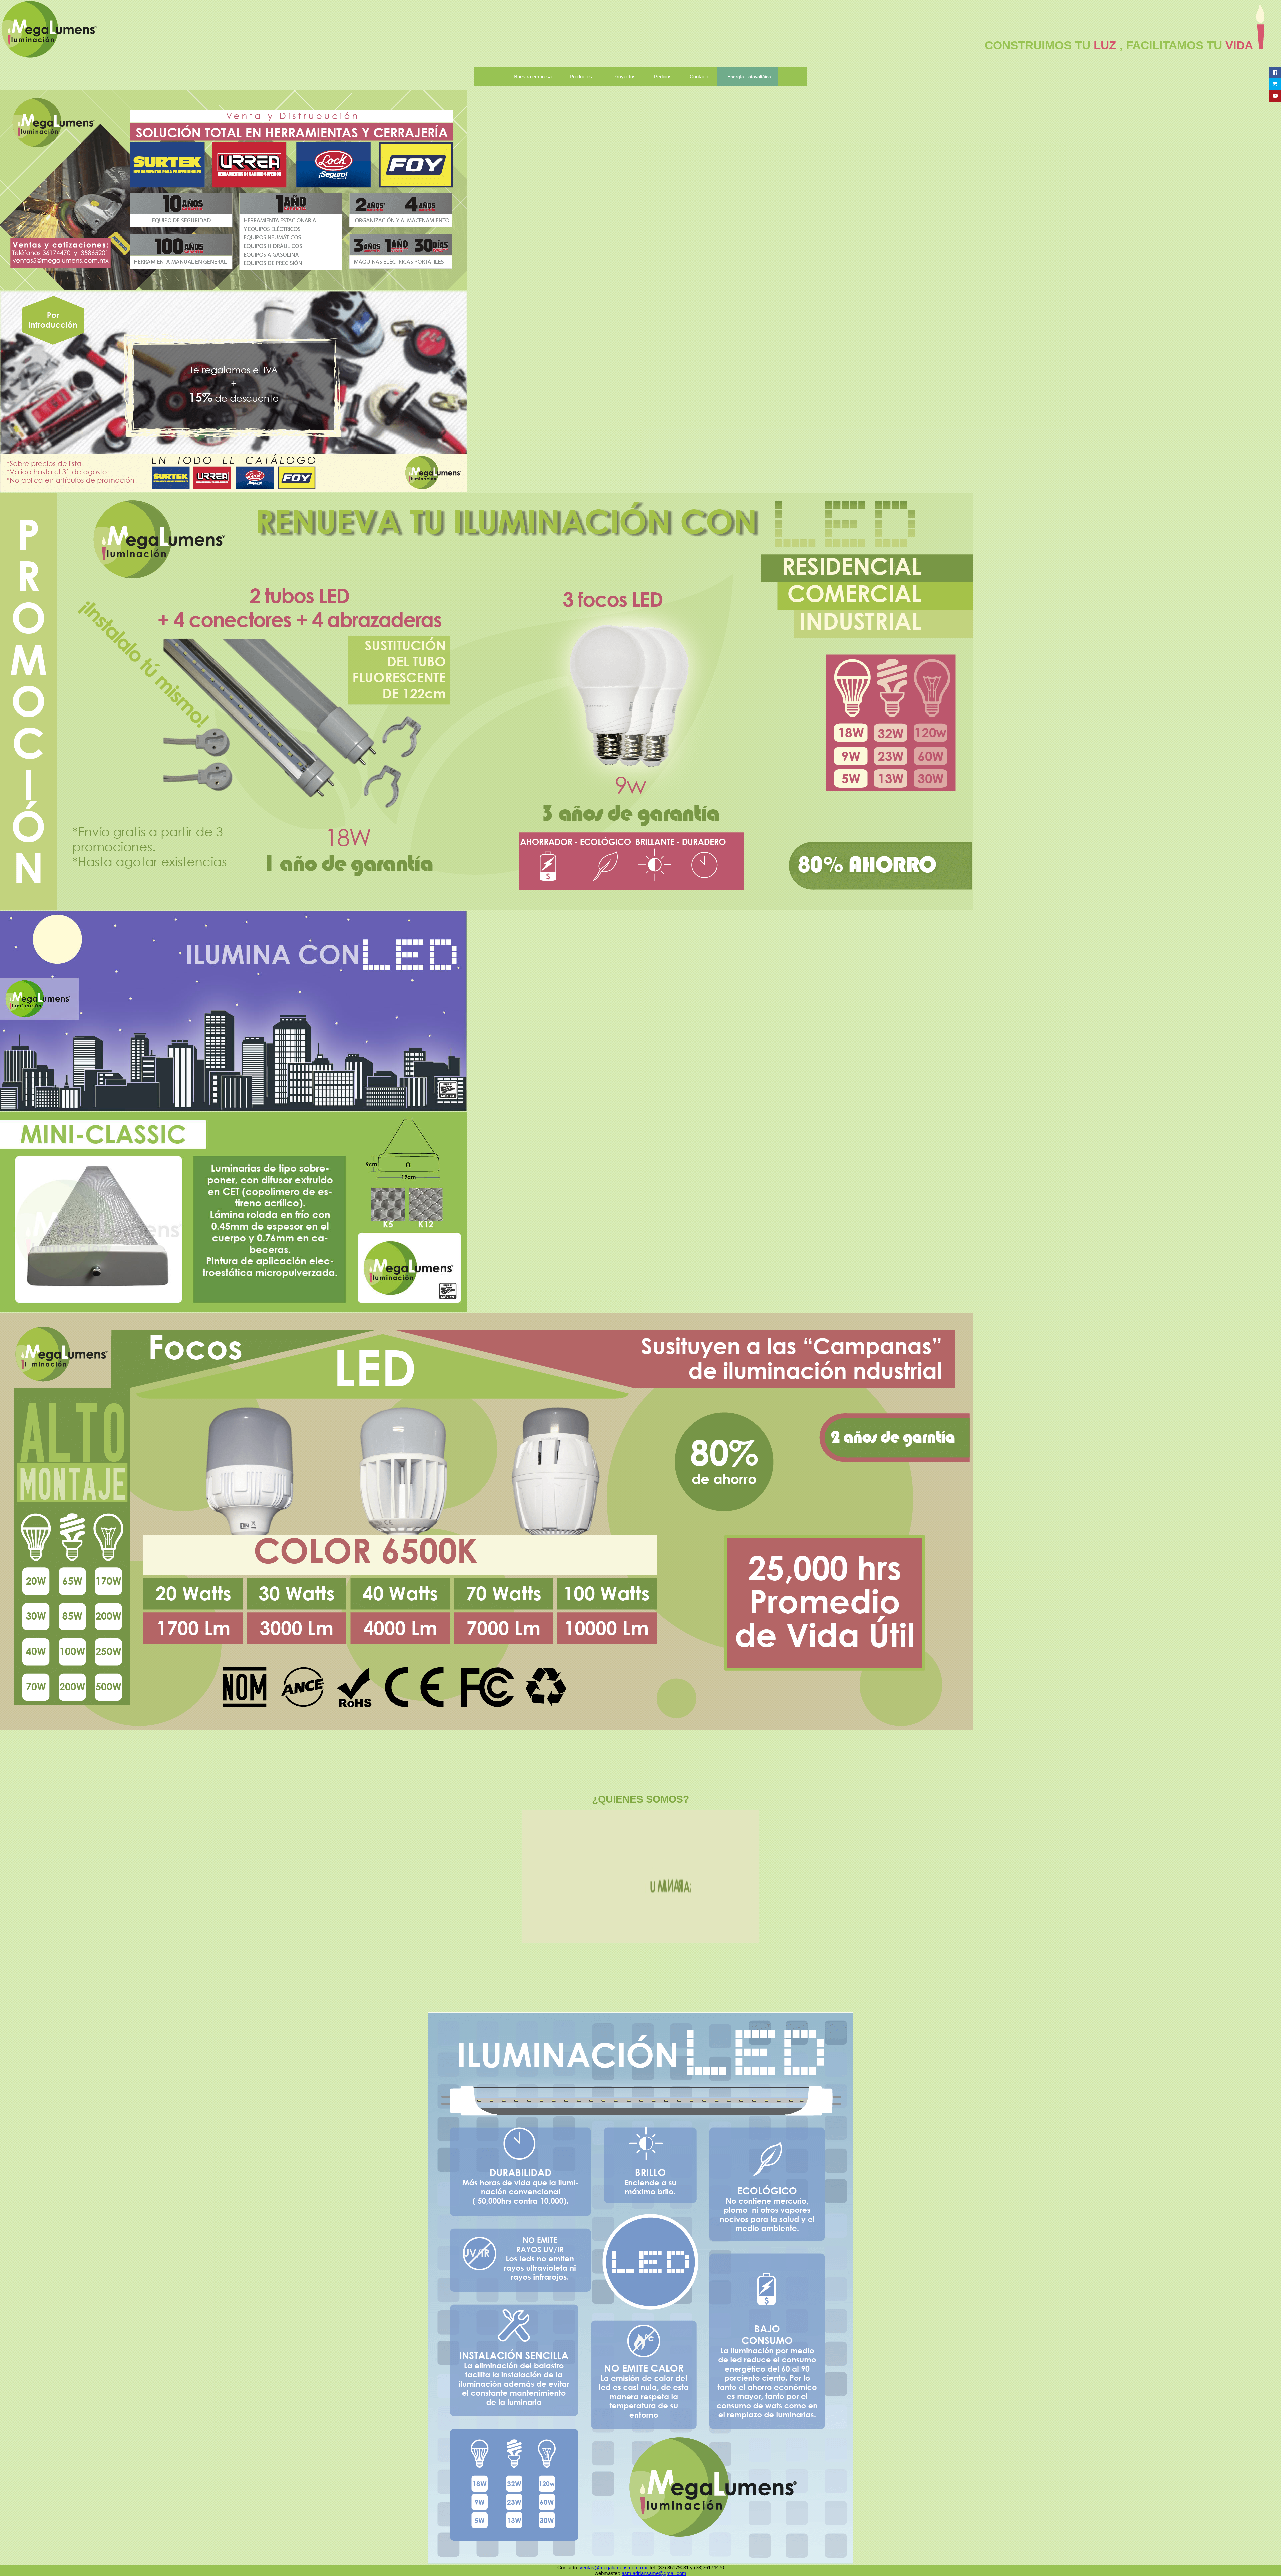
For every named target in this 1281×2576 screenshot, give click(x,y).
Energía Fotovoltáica (749, 77)
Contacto (699, 77)
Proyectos (625, 77)
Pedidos (663, 77)
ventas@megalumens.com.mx (613, 2567)
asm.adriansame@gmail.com (654, 2573)
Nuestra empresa (533, 77)
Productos (581, 77)
